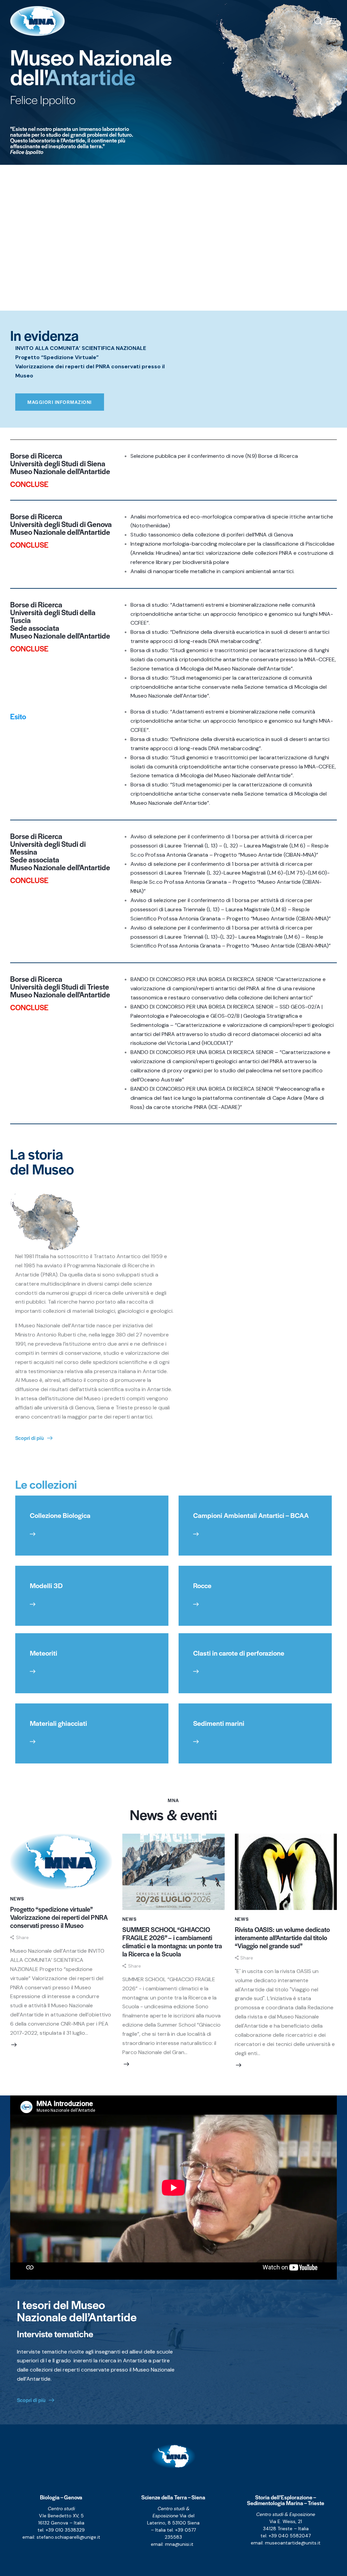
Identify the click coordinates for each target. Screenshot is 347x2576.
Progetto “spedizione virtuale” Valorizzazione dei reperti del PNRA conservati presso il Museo (59, 1917)
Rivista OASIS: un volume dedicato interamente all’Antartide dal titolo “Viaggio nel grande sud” (282, 1938)
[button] (333, 21)
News (17, 1899)
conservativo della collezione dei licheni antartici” (253, 998)
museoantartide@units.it (293, 2543)
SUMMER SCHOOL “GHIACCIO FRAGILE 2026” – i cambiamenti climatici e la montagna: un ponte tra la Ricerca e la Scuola (172, 1942)
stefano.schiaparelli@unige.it (68, 2537)
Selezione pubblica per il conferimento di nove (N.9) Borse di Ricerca (214, 456)
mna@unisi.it (179, 2544)
